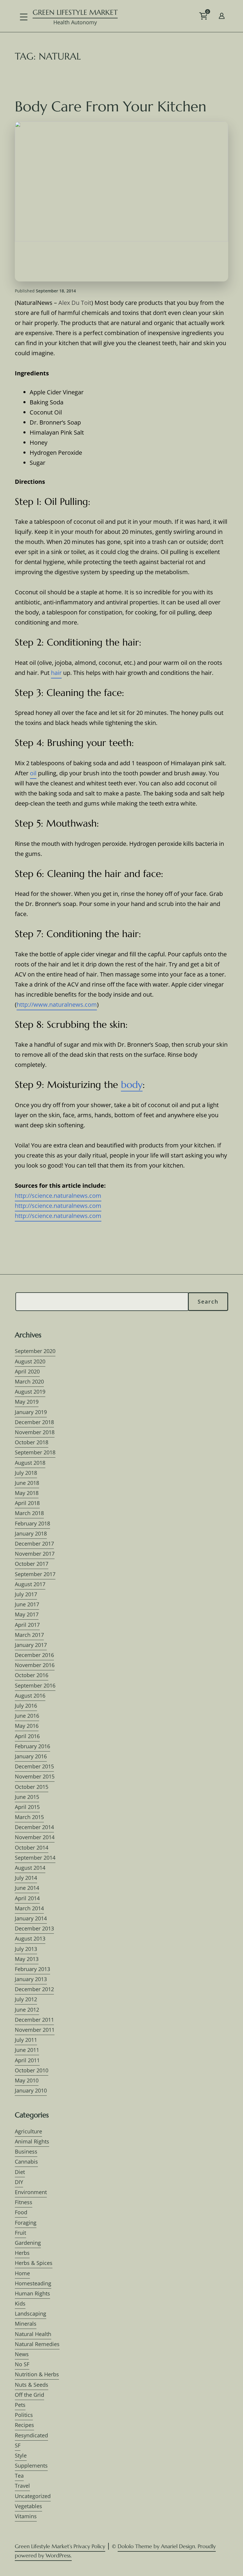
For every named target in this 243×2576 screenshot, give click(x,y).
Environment (31, 2192)
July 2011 (26, 2040)
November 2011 (35, 2030)
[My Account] (222, 15)
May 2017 (27, 1614)
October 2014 (32, 1847)
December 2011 (34, 2020)
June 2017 (27, 1604)
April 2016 (27, 1736)
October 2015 (32, 1787)
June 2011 (27, 2050)
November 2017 (35, 1554)
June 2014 (27, 1888)
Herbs (22, 2253)
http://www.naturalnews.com (57, 1004)
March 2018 (29, 1513)
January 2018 (31, 1533)
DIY (19, 2182)
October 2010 (32, 2070)
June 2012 (27, 2010)
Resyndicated (31, 2435)
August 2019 (30, 1392)
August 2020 (30, 1361)
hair (56, 673)
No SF (22, 2364)
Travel (22, 2486)
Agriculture (28, 2131)
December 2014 (34, 1827)
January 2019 (31, 1412)
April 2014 (27, 1898)
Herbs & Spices (34, 2263)
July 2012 (26, 1999)
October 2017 (32, 1564)
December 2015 (34, 1766)
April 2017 (27, 1625)
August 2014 (30, 1868)
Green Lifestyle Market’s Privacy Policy (60, 2546)
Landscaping (31, 2314)
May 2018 (27, 1493)
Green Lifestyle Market (75, 12)
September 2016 (35, 1685)
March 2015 (29, 1817)
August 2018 (30, 1463)
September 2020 (35, 1351)
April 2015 (27, 1807)
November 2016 (35, 1665)
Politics (24, 2415)
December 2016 (34, 1655)
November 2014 (35, 1837)
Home (22, 2273)
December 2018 (34, 1422)
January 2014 (31, 1918)
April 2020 (27, 1371)
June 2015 (27, 1797)
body (132, 1085)
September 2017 (35, 1574)
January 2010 (31, 2090)
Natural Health (33, 2334)
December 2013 (34, 1928)
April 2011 (27, 2060)
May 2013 (27, 1959)
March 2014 (29, 1908)
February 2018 (32, 1523)
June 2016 (27, 1716)
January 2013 (31, 1979)
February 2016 (32, 1746)
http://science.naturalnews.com (58, 1196)
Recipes (24, 2425)
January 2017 (31, 1645)
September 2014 (35, 1858)
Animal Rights (32, 2141)
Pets (20, 2405)
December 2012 (34, 1989)
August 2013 (30, 1938)
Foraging (26, 2223)
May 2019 (27, 1402)
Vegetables (28, 2506)
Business (26, 2151)
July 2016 (26, 1706)
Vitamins (26, 2516)
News (22, 2354)
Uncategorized (33, 2496)
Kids (20, 2303)
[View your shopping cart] (214, 19)
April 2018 (27, 1503)
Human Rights (32, 2293)
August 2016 (30, 1696)
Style (21, 2455)
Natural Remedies (37, 2344)
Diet (20, 2172)
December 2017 (34, 1544)
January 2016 (31, 1756)
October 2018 (32, 1442)
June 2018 (27, 1483)
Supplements (31, 2465)
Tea (19, 2476)
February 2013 (32, 1969)
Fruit (20, 2233)
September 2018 (35, 1452)
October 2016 (32, 1675)
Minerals (26, 2324)
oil (33, 773)
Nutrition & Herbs (37, 2374)
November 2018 (35, 1432)
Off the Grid (29, 2395)
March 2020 (29, 1381)
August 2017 (30, 1584)
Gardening (28, 2243)
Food (21, 2212)
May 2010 (27, 2080)
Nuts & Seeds (32, 2385)
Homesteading (33, 2283)
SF (18, 2445)
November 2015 (35, 1776)
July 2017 (26, 1594)
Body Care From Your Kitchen (111, 106)
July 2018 (26, 1473)
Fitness (24, 2202)
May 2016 (27, 1726)
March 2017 (29, 1635)
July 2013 (26, 1949)
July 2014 (26, 1878)
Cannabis (26, 2162)
